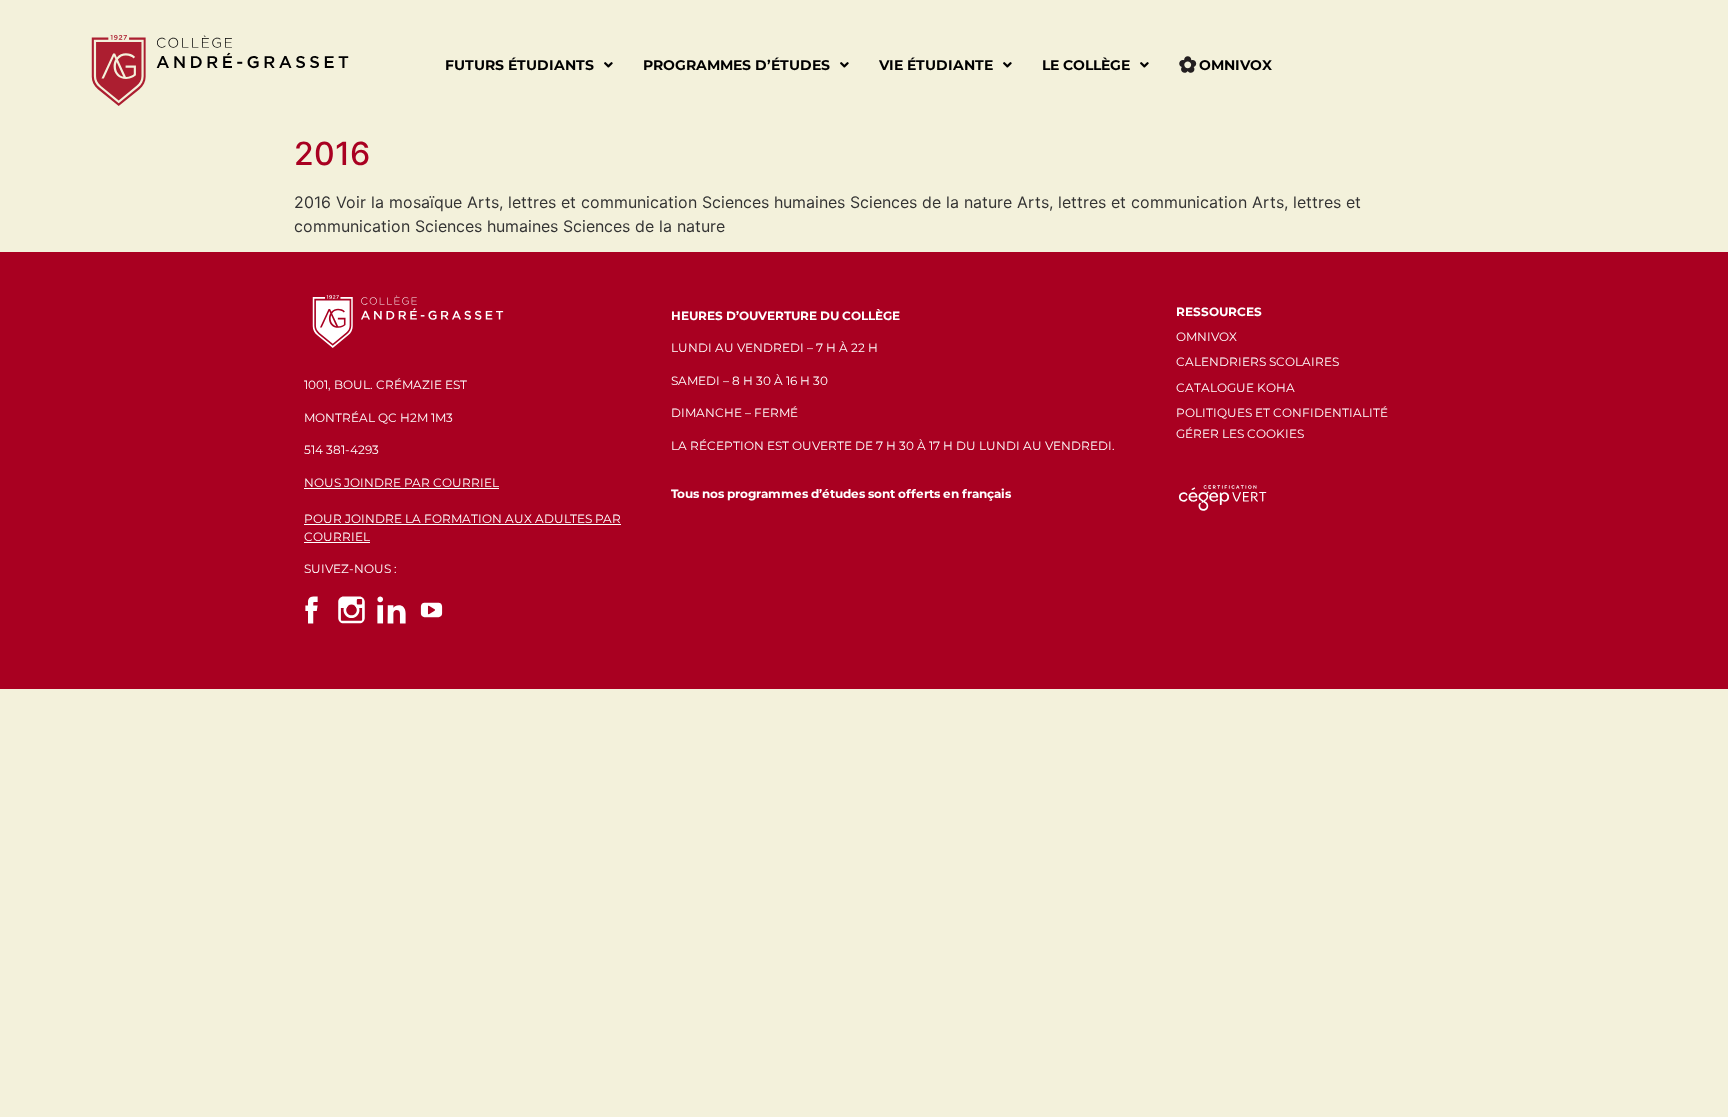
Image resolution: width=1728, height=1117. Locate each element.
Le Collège (1086, 65)
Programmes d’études (736, 65)
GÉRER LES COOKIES (1240, 433)
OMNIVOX (1206, 336)
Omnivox (1235, 65)
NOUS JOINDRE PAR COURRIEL (401, 482)
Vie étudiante (936, 65)
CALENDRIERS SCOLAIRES (1257, 361)
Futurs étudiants (519, 65)
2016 (332, 153)
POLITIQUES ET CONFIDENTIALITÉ (1282, 412)
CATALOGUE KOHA (1235, 387)
